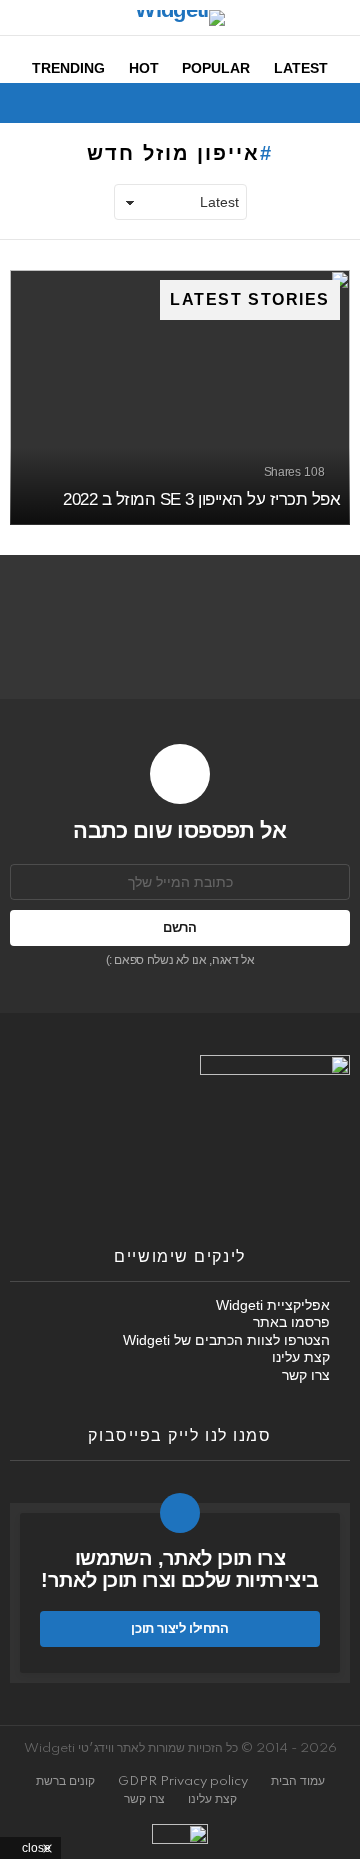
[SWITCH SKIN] (90, 103)
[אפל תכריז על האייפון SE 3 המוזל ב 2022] (180, 397)
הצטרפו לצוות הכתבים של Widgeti (226, 1340)
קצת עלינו (301, 1357)
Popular (216, 68)
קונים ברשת (65, 1781)
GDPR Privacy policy (183, 1781)
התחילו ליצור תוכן (179, 1628)
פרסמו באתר (291, 1322)
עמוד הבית (298, 1781)
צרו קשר (306, 1375)
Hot (144, 68)
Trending (68, 68)
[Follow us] (56, 103)
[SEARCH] (22, 103)
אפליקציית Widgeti (273, 1305)
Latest (301, 68)
